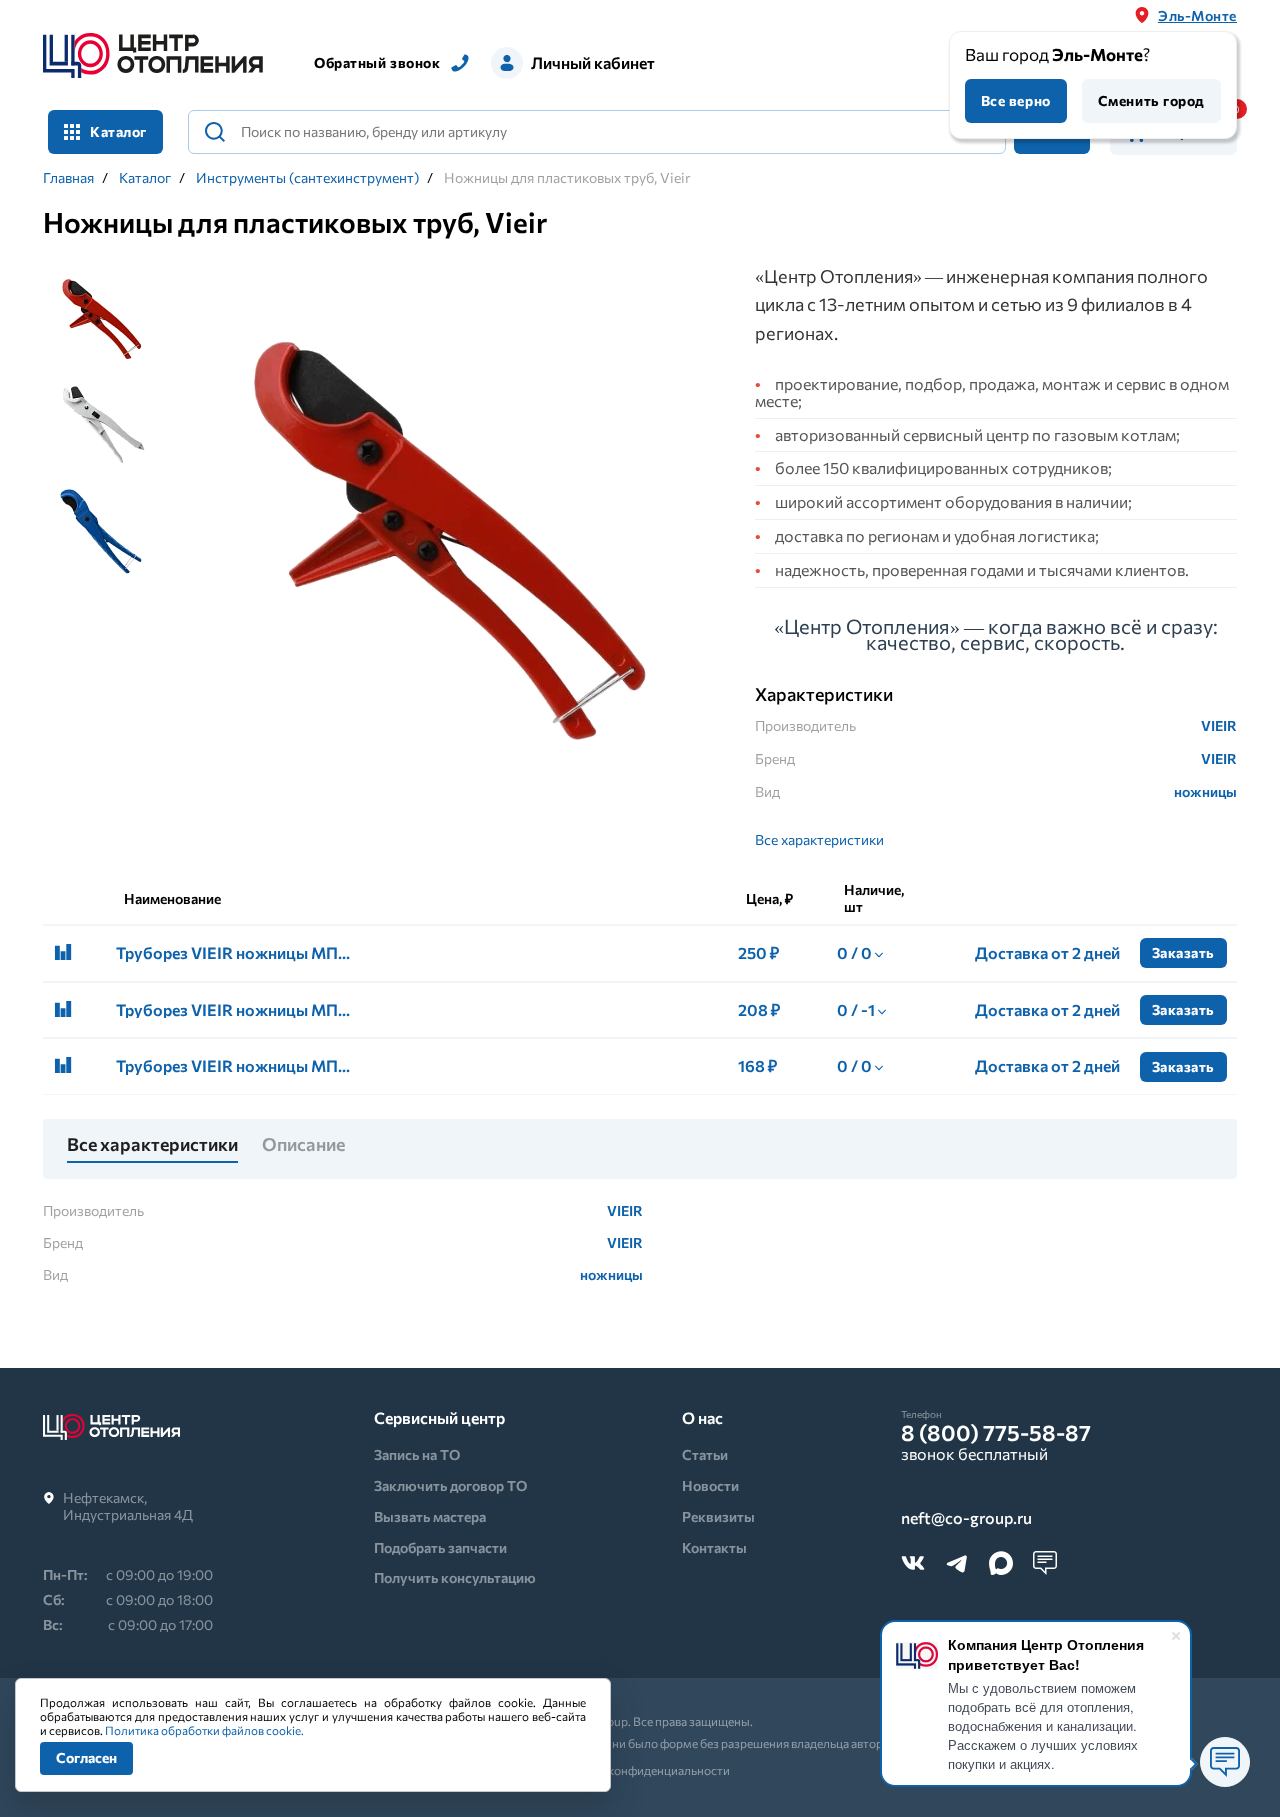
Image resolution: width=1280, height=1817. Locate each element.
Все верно (1016, 100)
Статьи (705, 1454)
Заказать (1183, 952)
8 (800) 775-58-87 (996, 1433)
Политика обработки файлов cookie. (204, 1730)
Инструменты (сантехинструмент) (307, 178)
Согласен (86, 1757)
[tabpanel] (448, 522)
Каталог (145, 178)
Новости (710, 1485)
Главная (68, 178)
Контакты (714, 1547)
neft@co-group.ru (966, 1518)
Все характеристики (819, 839)
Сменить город (1151, 100)
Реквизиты (718, 1516)
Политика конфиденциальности (640, 1770)
